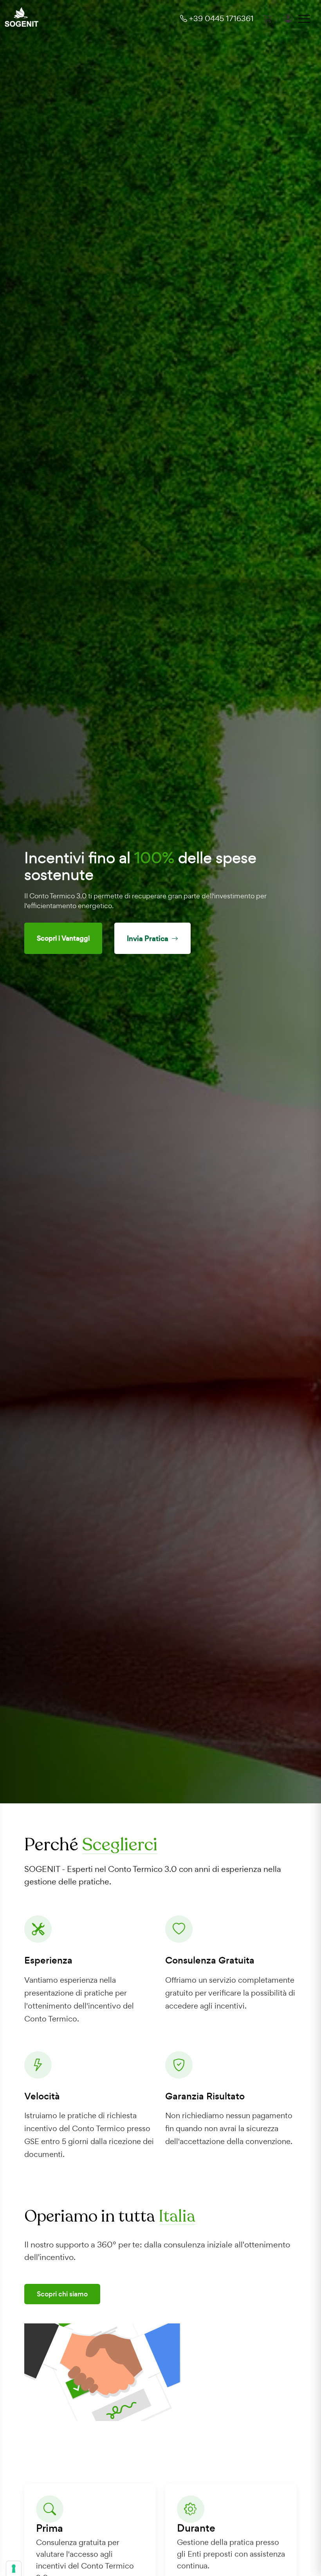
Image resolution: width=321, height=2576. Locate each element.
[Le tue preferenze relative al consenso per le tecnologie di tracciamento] (14, 2569)
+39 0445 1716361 (220, 18)
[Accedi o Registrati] (288, 19)
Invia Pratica (126, 933)
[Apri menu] (304, 18)
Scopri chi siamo (62, 2294)
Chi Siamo (52, 933)
